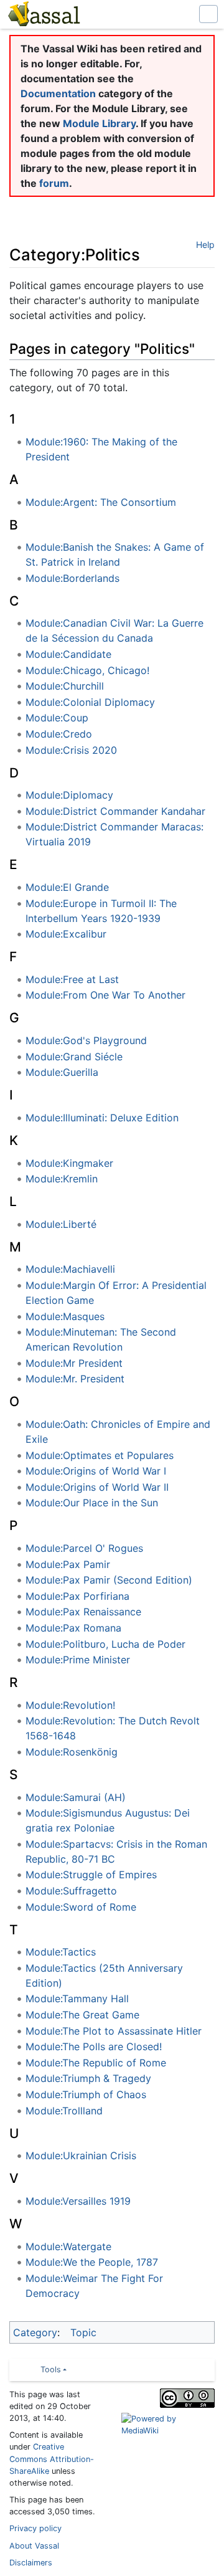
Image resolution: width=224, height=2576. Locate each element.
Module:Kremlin (62, 1179)
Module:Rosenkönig (72, 1752)
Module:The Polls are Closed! (94, 2046)
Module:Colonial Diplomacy (90, 702)
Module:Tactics (61, 1952)
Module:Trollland (64, 2111)
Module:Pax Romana (73, 1628)
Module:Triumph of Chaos (86, 2094)
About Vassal (34, 2546)
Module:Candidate (68, 654)
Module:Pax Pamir (68, 1564)
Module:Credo (59, 734)
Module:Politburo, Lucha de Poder (105, 1644)
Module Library (99, 123)
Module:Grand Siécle (74, 1057)
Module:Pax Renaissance (83, 1612)
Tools (51, 2369)
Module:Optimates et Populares (100, 1455)
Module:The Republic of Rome (96, 2063)
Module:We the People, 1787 (92, 2262)
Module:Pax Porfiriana (77, 1596)
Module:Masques (65, 1316)
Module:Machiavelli (70, 1269)
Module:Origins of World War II (97, 1487)
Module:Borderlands (72, 578)
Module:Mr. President (75, 1379)
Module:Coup (57, 718)
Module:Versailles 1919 (78, 2201)
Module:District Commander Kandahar (115, 811)
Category (35, 2332)
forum (54, 183)
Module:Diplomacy (69, 795)
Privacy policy (35, 2528)
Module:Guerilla (62, 1072)
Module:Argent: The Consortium (101, 502)
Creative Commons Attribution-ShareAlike (52, 2459)
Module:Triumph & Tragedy (88, 2078)
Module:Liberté (61, 1224)
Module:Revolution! (70, 1705)
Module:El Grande (67, 887)
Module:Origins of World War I (96, 1471)
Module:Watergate (68, 2246)
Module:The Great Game (82, 2015)
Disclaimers (31, 2563)
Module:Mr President (74, 1363)
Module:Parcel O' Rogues (84, 1548)
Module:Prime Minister (78, 1660)
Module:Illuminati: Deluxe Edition (102, 1118)
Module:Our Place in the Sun (92, 1503)
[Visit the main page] (43, 16)
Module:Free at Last (72, 979)
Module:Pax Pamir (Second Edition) (109, 1580)
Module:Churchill (65, 686)
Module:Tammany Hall (77, 1999)
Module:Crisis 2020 (71, 750)
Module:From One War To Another (105, 995)
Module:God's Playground (86, 1040)
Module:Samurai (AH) (76, 1797)
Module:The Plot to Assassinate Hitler (114, 2031)
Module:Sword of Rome (81, 1907)
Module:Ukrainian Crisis (81, 2155)
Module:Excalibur (66, 934)
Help (205, 245)
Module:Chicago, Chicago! (87, 670)
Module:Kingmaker (69, 1163)
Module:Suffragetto (71, 1891)
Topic (83, 2332)
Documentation (58, 93)
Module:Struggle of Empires (91, 1875)
